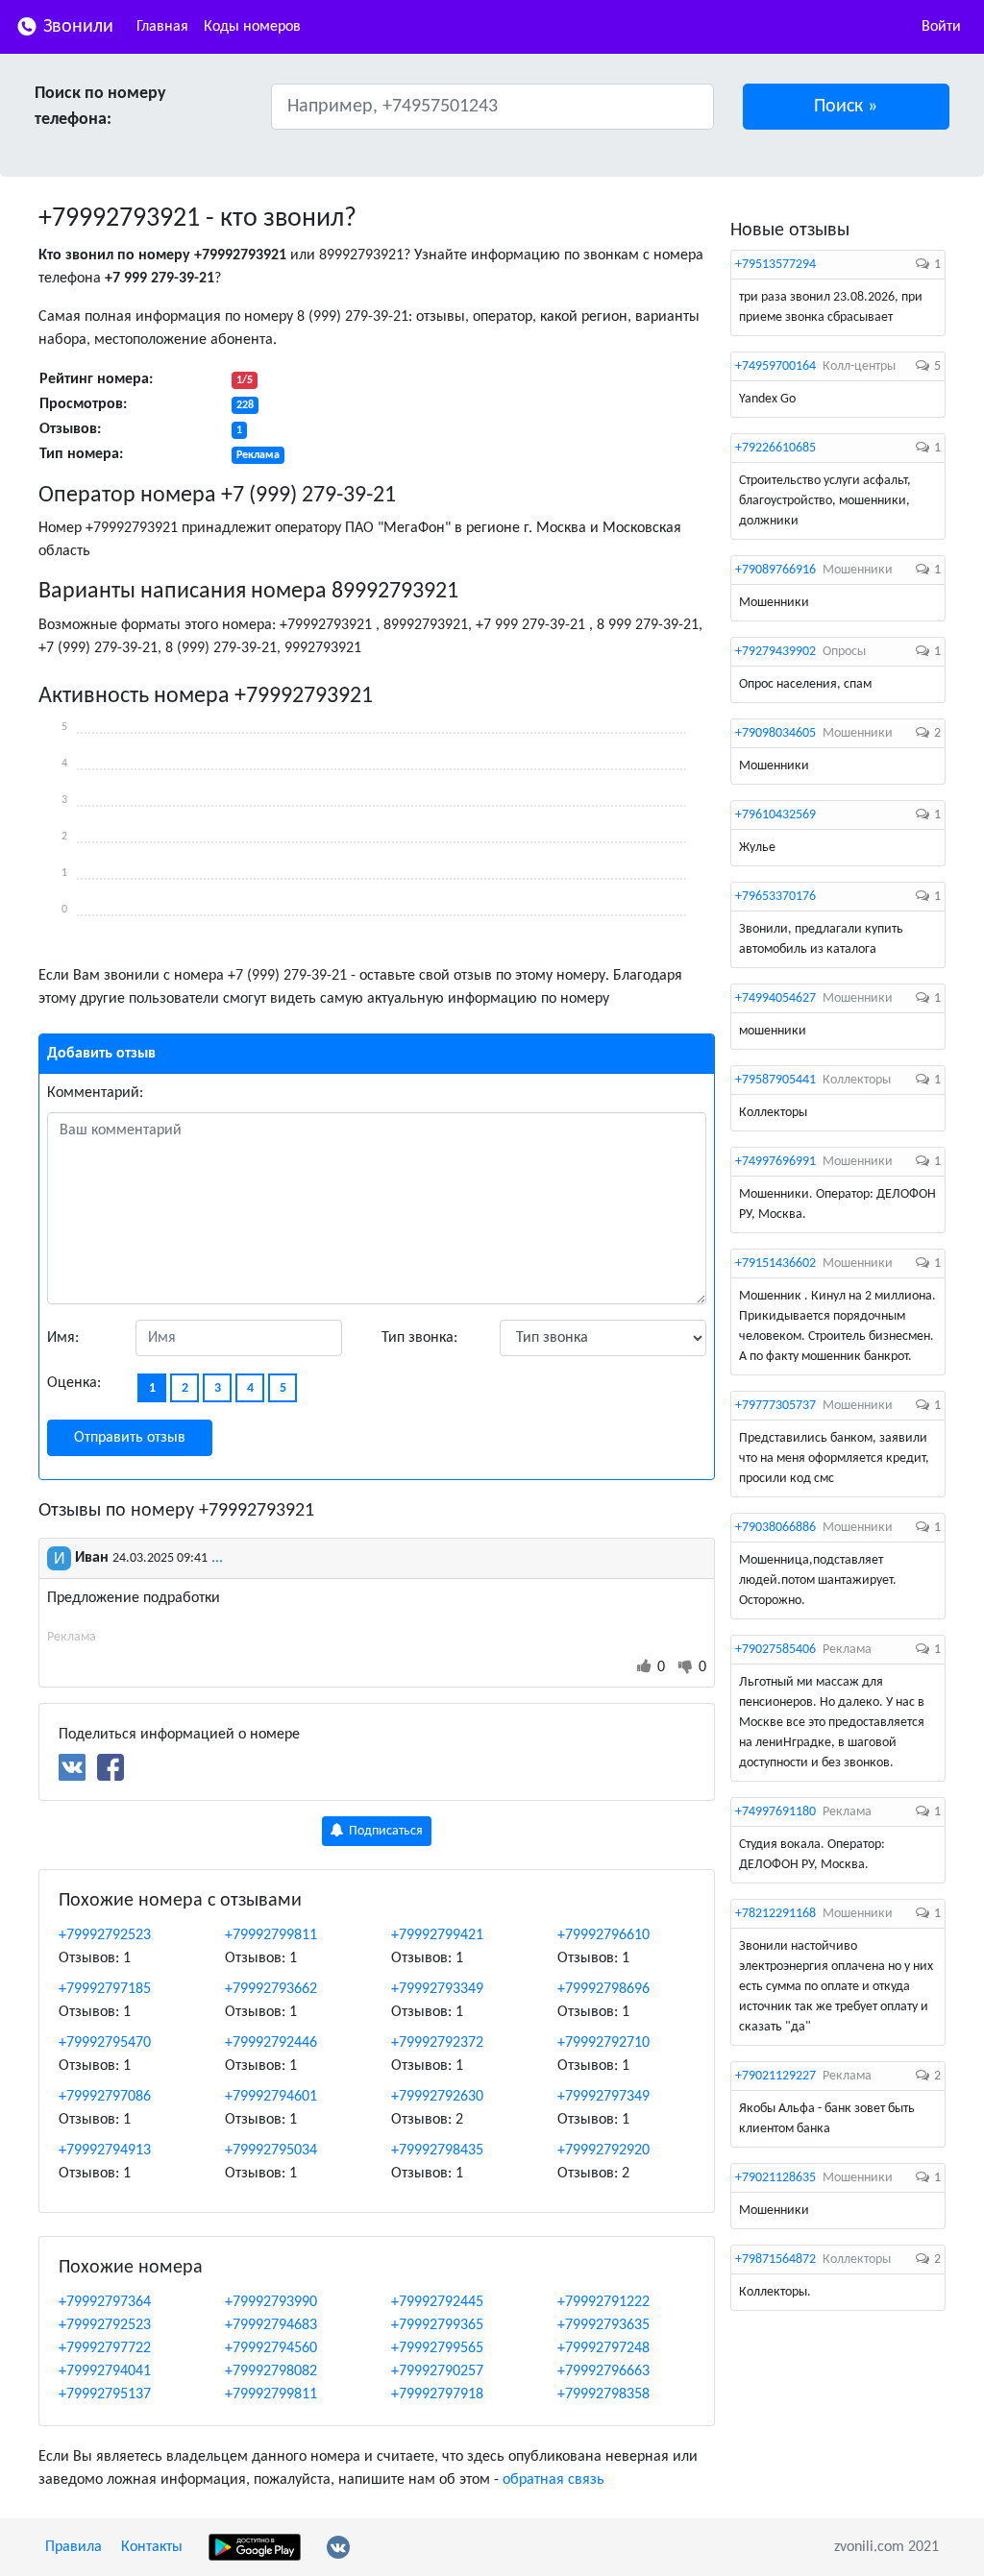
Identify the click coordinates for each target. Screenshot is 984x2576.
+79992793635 (603, 2325)
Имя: (63, 1338)
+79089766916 (775, 570)
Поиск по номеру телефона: (100, 107)
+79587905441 (775, 1080)
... (217, 1558)
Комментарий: (95, 1093)
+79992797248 (603, 2348)
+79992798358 (603, 2394)
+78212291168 (775, 1914)
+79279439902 (775, 652)
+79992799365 (437, 2325)
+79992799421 (437, 1935)
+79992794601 (271, 2097)
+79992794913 (105, 2151)
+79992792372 (437, 2043)
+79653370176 (775, 897)
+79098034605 (775, 733)
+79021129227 (775, 2076)
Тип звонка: (419, 1338)
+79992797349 (603, 2097)
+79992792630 (437, 2097)
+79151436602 (775, 1264)
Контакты (152, 2547)
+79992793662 (271, 1989)
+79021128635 (775, 2178)
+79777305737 (775, 1406)
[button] (847, 107)
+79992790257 (437, 2371)
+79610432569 (775, 815)
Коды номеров (252, 27)
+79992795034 (271, 2151)
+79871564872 (775, 2260)
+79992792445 (437, 2302)
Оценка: (74, 1383)
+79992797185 (105, 1989)
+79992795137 (105, 2394)
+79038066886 (775, 1528)
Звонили (76, 27)
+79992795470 (105, 2043)
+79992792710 (603, 2043)
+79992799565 (437, 2348)
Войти (941, 27)
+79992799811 (271, 1935)
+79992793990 (271, 2302)
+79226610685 (775, 448)
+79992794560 (271, 2348)
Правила (74, 2547)
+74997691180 (775, 1812)
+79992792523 (105, 1935)
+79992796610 (603, 1935)
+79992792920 (603, 2151)
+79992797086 (105, 2097)
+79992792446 (271, 2043)
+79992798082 (271, 2371)
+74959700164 (775, 366)
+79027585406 (775, 1650)
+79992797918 (437, 2394)
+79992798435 (437, 2151)
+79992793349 (437, 1989)
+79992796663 (603, 2371)
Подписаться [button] (384, 1831)
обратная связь (553, 2480)
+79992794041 (105, 2371)
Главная (162, 27)
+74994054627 (775, 998)
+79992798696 (603, 1989)
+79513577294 (775, 265)
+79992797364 (105, 2302)
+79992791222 (603, 2302)
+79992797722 (105, 2348)
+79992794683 (271, 2325)
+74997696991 (775, 1162)
